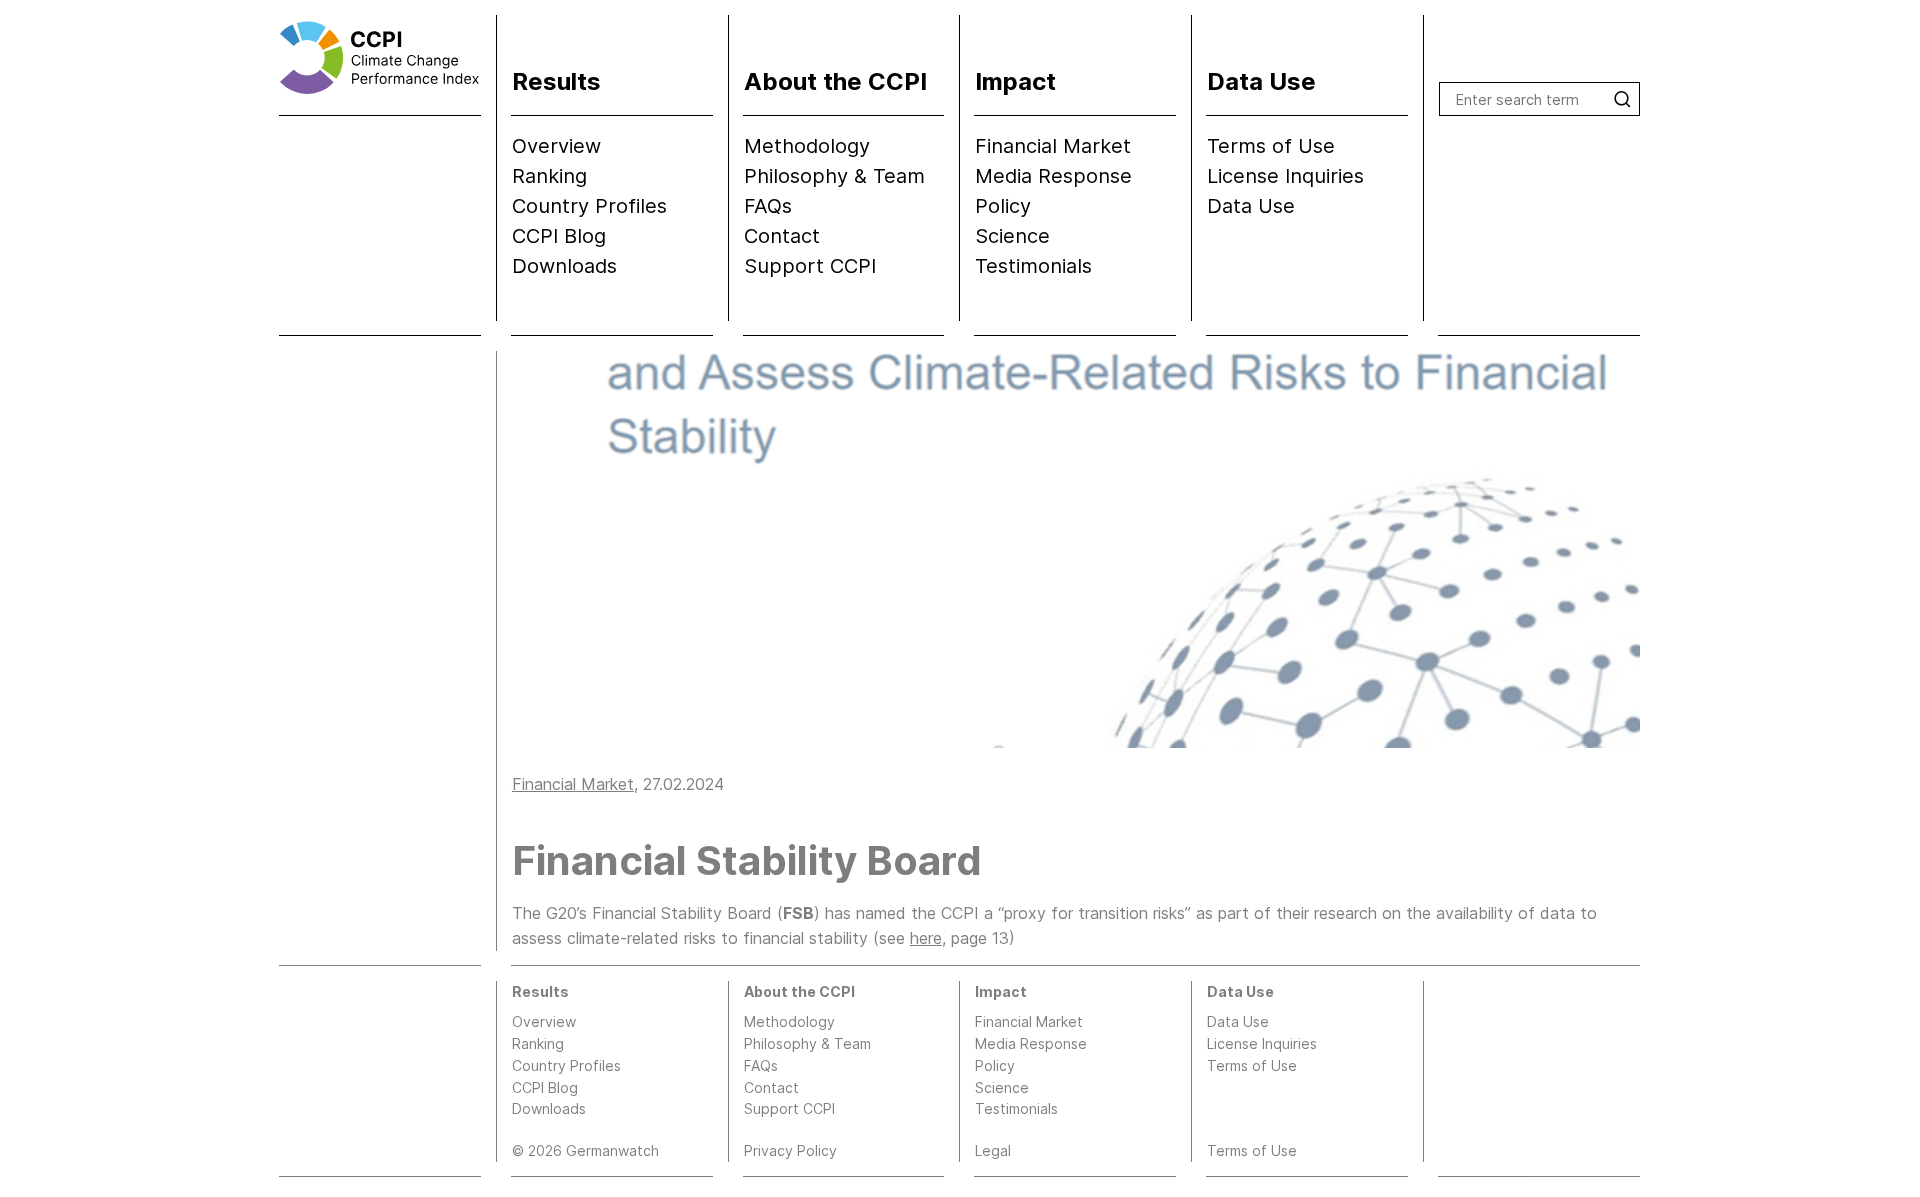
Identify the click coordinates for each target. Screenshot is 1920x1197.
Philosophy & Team (834, 176)
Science (1012, 236)
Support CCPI (810, 266)
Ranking (549, 176)
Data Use (1251, 206)
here (926, 938)
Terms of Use (1271, 146)
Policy (1003, 206)
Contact (782, 236)
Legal (993, 1150)
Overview (556, 146)
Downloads (564, 266)
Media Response (1053, 176)
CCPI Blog (559, 236)
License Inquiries (1285, 176)
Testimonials (1033, 266)
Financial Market (1053, 146)
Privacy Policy (790, 1150)
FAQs (768, 206)
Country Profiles (589, 206)
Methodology (807, 146)
